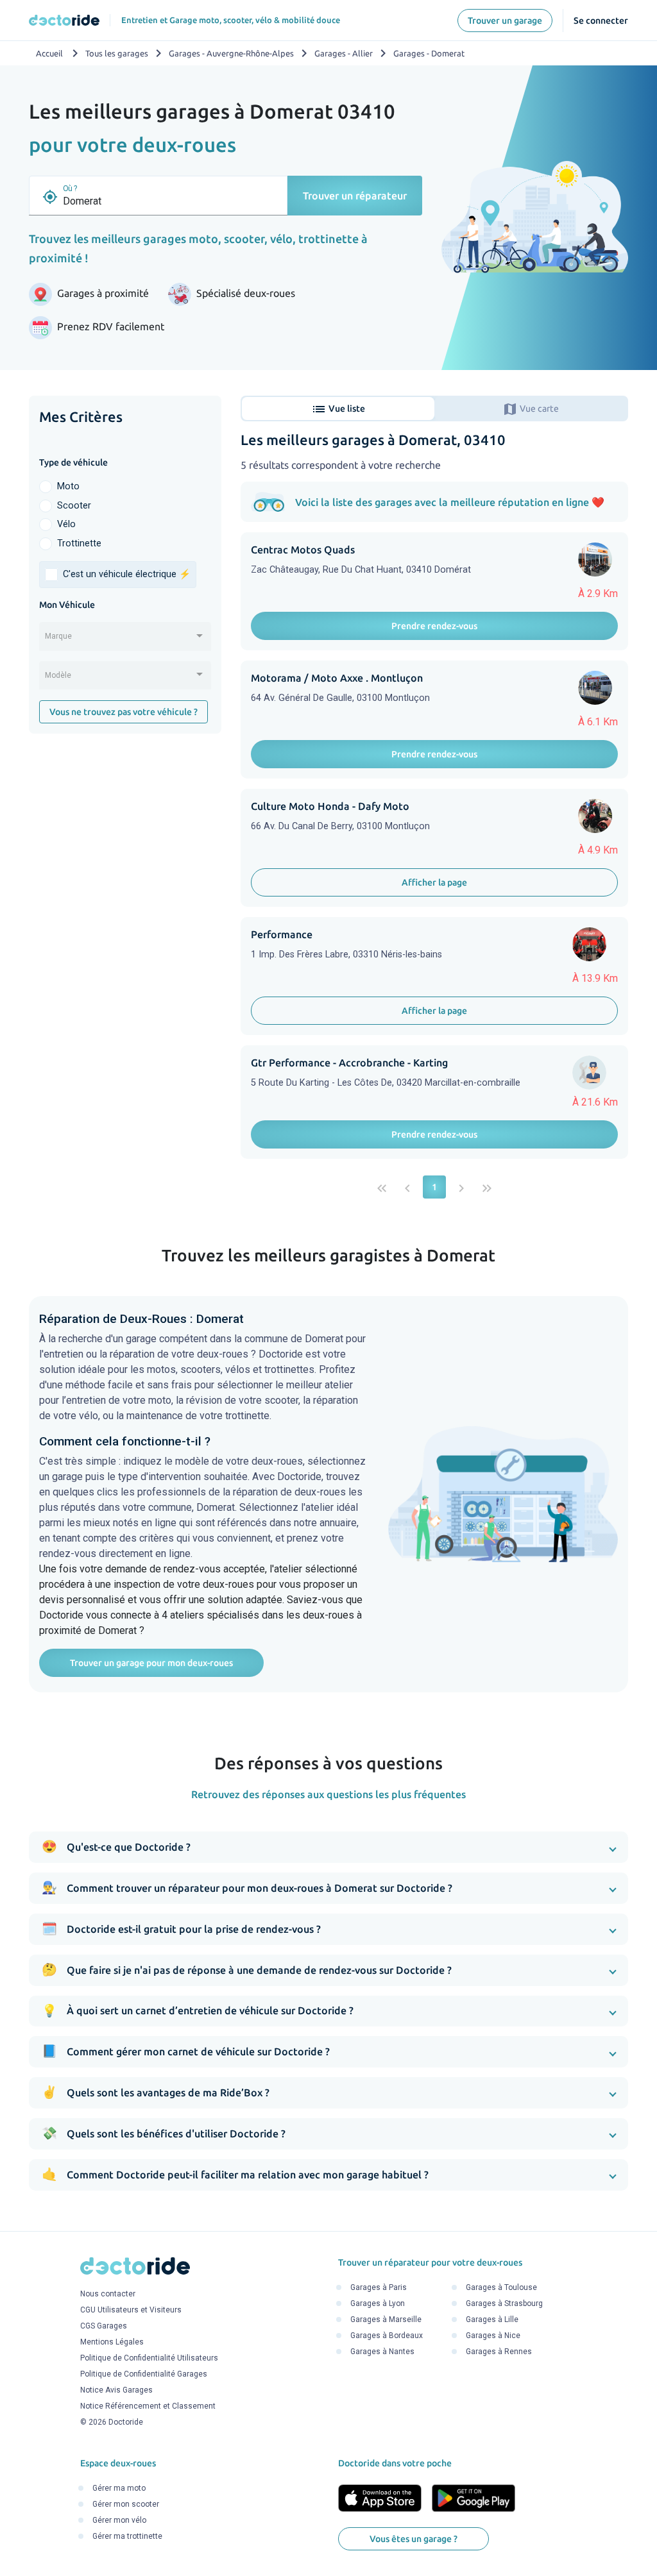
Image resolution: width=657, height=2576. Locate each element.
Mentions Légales (112, 2342)
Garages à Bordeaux (387, 2336)
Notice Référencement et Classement (148, 2406)
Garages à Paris (379, 2287)
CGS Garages (104, 2326)
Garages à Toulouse (501, 2287)
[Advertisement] (125, 829)
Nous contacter (108, 2294)
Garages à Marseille (386, 2319)
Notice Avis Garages (116, 2390)
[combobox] (125, 641)
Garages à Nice (493, 2336)
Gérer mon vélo (119, 2520)
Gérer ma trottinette (127, 2536)
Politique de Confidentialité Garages (144, 2374)
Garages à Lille (492, 2319)
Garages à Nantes (382, 2352)
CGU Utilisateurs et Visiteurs (131, 2310)
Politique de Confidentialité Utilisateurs (149, 2358)
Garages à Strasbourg (504, 2303)
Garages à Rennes (499, 2352)
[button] (328, 1847)
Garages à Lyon (378, 2303)
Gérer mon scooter (126, 2504)
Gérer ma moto (119, 2488)
